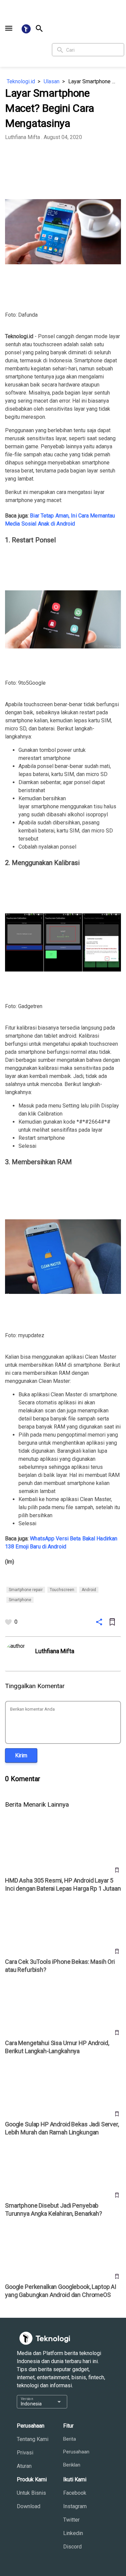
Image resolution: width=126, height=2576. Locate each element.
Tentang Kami (33, 2439)
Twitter (71, 2520)
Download (29, 2506)
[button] (9, 28)
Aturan (24, 2466)
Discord (72, 2547)
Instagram (75, 2506)
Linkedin (73, 2533)
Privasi (25, 2453)
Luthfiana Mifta (23, 137)
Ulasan (52, 81)
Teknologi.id (21, 81)
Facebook (75, 2493)
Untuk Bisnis (31, 2493)
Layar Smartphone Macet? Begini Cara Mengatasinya (95, 81)
